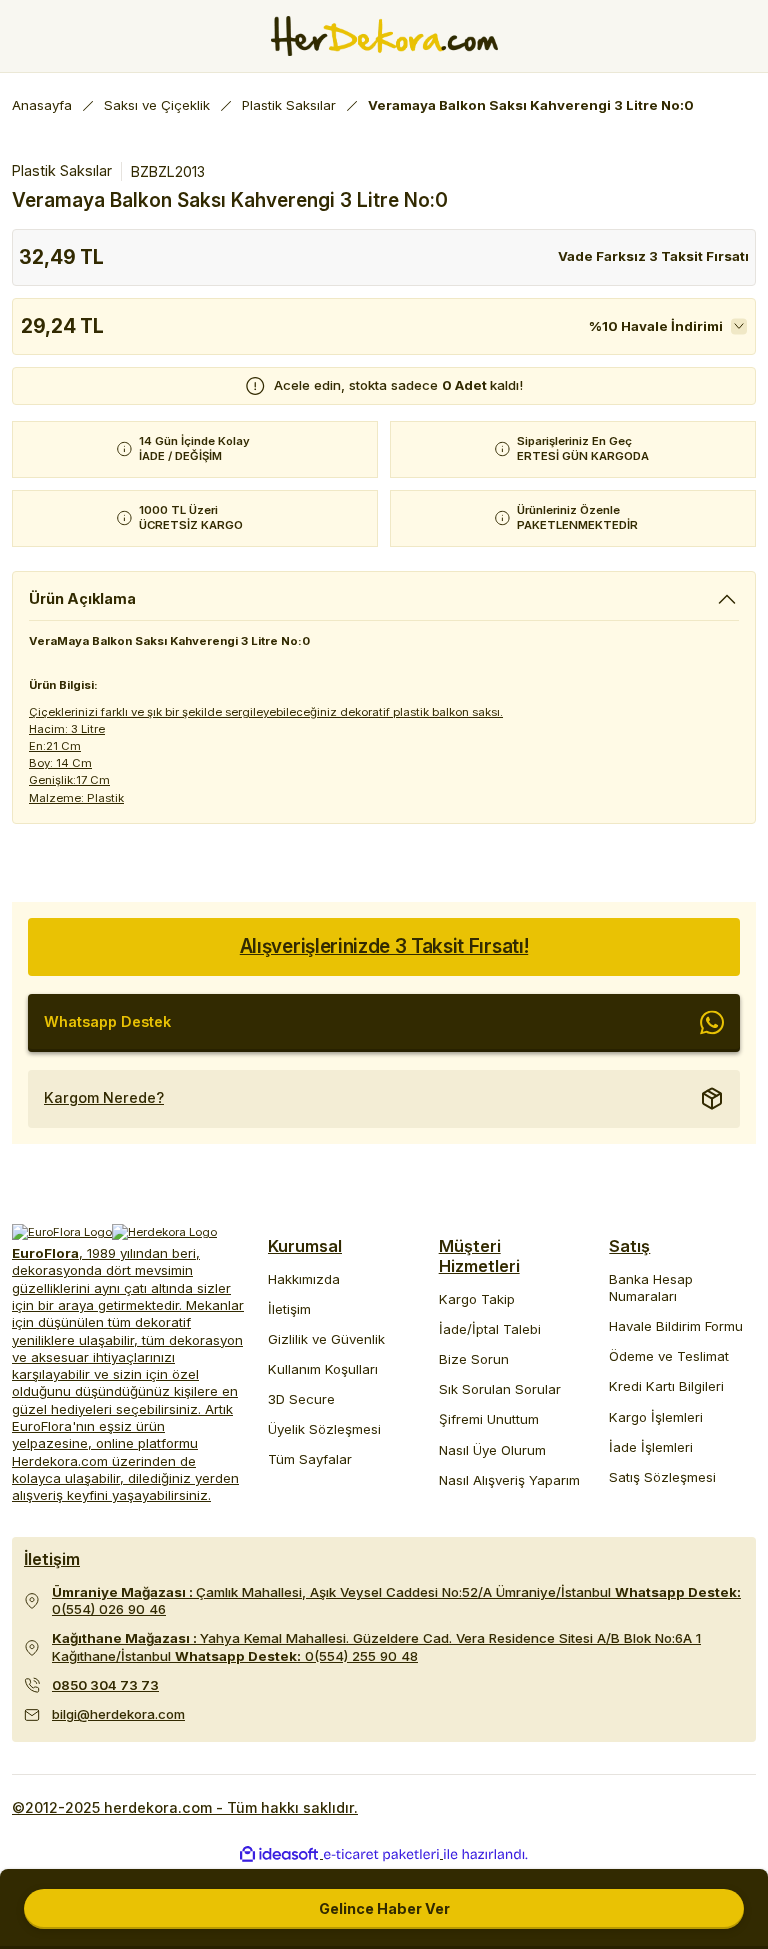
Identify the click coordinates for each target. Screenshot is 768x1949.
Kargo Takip (477, 1299)
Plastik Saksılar (62, 170)
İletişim (289, 1309)
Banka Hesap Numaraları (651, 1287)
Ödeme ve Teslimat (669, 1356)
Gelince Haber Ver (384, 1908)
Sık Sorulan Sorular (500, 1389)
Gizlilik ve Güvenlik (326, 1339)
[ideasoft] (279, 1855)
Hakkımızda (304, 1279)
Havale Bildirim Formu (676, 1326)
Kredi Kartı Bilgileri (666, 1386)
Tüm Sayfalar (310, 1459)
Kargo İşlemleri (656, 1417)
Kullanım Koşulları (323, 1369)
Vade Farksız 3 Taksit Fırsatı (653, 256)
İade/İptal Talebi (490, 1329)
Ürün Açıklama (82, 598)
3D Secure (301, 1399)
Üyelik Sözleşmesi (324, 1429)
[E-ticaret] (381, 1854)
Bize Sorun (474, 1359)
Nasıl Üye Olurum (492, 1450)
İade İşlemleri (651, 1447)
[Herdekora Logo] (384, 36)
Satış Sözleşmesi (662, 1477)
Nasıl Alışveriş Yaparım (509, 1480)
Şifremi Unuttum (489, 1419)
